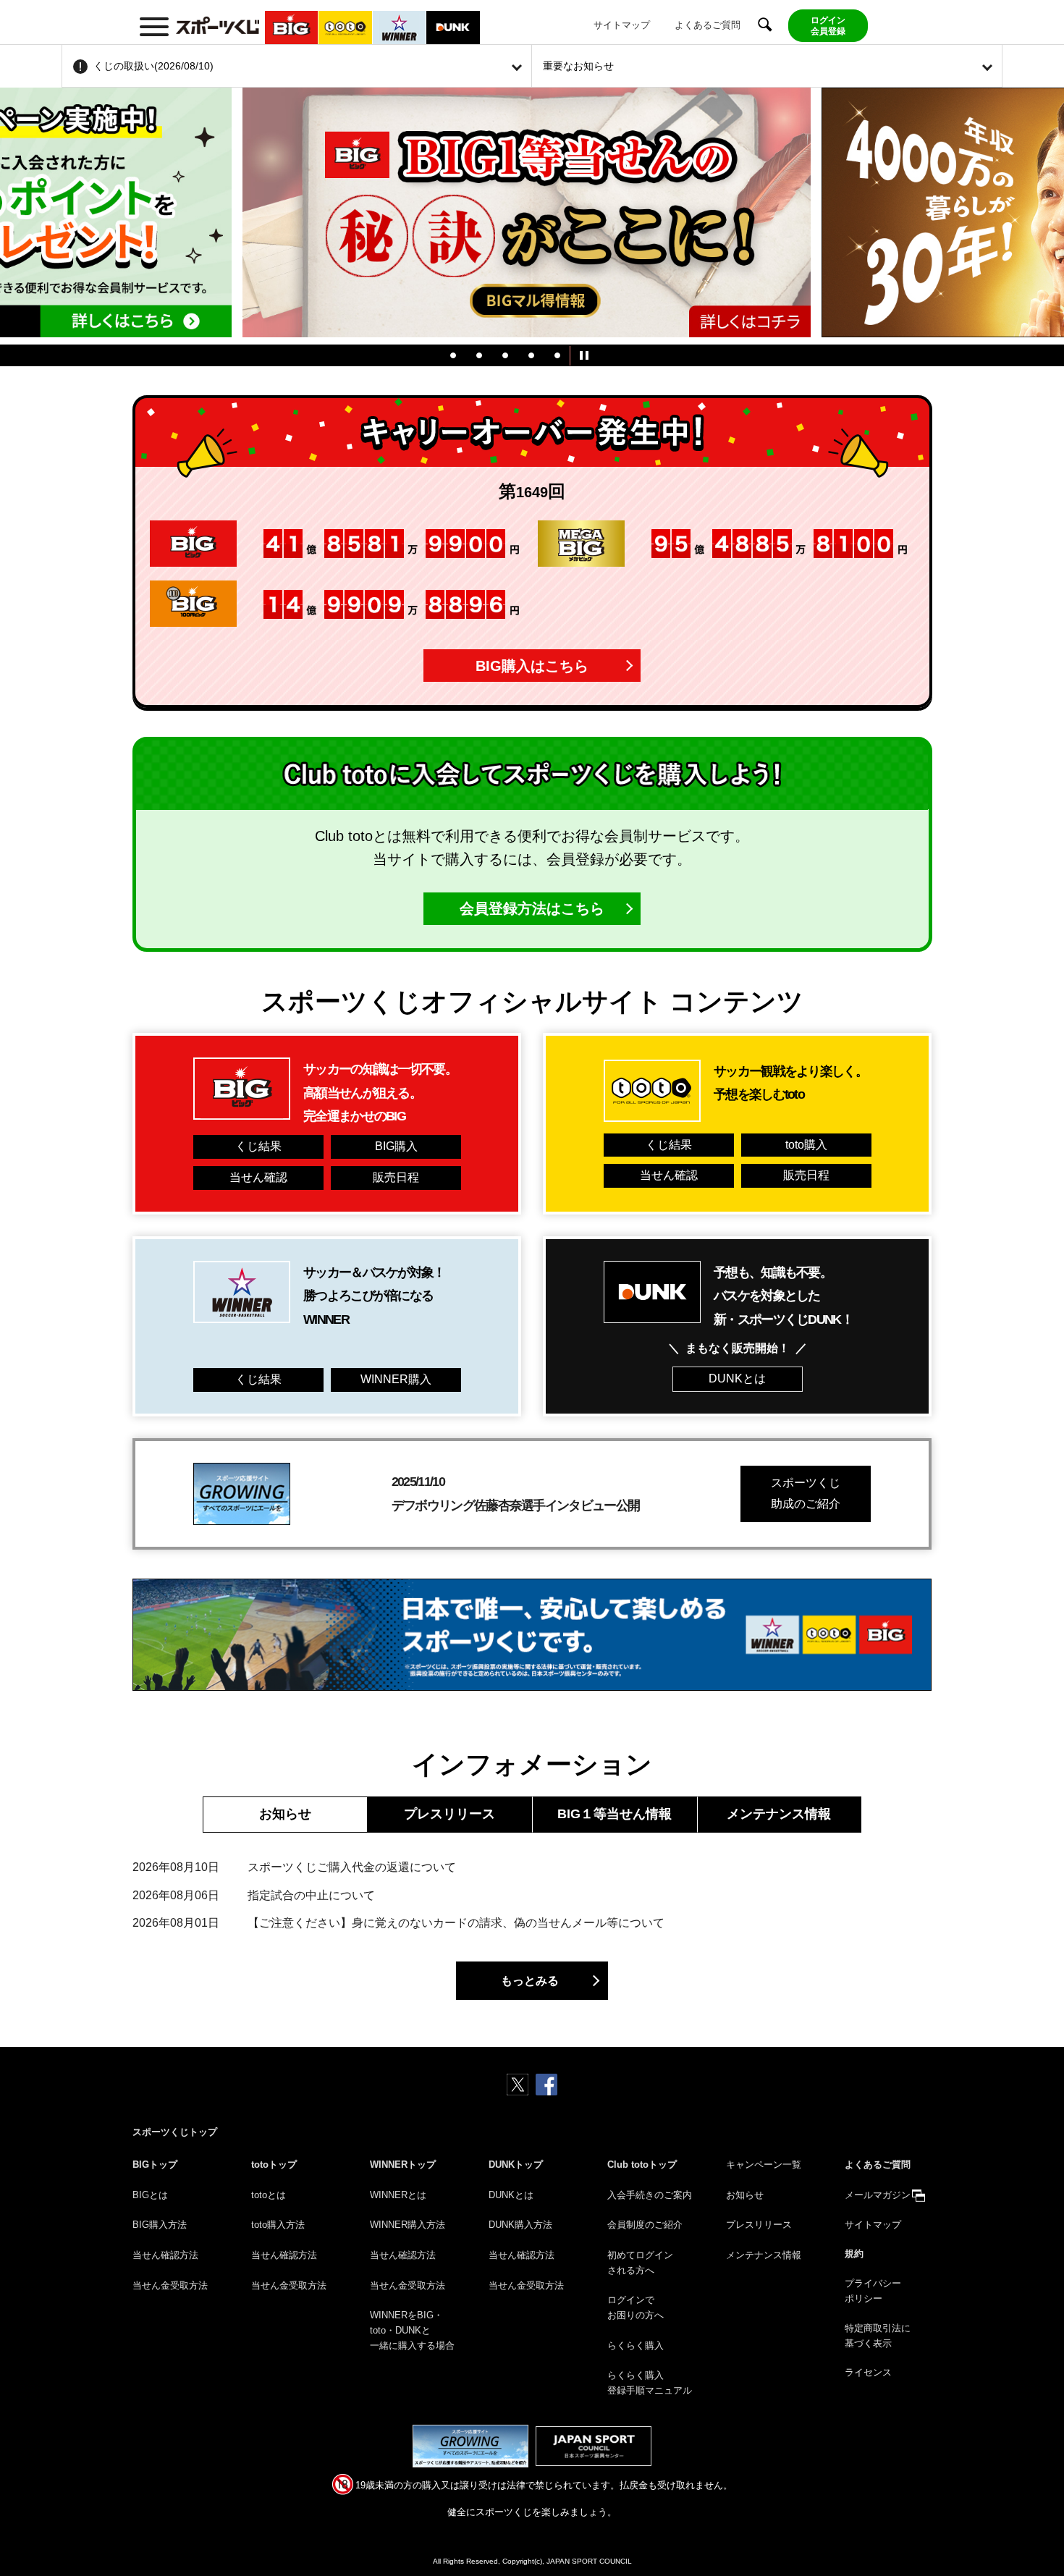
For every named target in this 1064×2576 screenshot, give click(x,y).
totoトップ (274, 2165)
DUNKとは (737, 1378)
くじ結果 (258, 1146)
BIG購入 (396, 1146)
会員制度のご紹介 (645, 2225)
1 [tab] (453, 355)
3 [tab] (505, 355)
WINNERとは (398, 2195)
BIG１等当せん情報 (615, 1814)
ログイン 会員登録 (828, 25)
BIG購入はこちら (532, 666)
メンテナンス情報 (779, 1814)
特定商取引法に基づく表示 (878, 2336)
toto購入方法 (278, 2225)
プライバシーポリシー (873, 2291)
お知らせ (285, 1814)
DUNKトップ (516, 2165)
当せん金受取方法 (170, 2285)
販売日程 (396, 1177)
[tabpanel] (532, 216)
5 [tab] (557, 355)
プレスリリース (449, 1814)
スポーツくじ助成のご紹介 (806, 1493)
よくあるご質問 (708, 25)
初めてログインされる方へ (640, 2263)
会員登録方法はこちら (532, 908)
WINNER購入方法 (408, 2225)
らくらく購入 (636, 2345)
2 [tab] (479, 355)
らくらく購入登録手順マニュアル (650, 2383)
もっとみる (530, 1981)
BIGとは (150, 2195)
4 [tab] (531, 355)
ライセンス (868, 2372)
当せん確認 (258, 1177)
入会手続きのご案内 (650, 2195)
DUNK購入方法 (520, 2225)
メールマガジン (878, 2195)
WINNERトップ (403, 2165)
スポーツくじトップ (175, 2132)
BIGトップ (155, 2165)
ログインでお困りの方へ (636, 2307)
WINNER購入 (396, 1379)
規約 (854, 2254)
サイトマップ (622, 25)
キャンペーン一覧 (764, 2165)
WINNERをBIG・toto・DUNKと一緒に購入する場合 (412, 2330)
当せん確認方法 (165, 2255)
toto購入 (806, 1145)
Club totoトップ (642, 2165)
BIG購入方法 (160, 2225)
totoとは (269, 2195)
